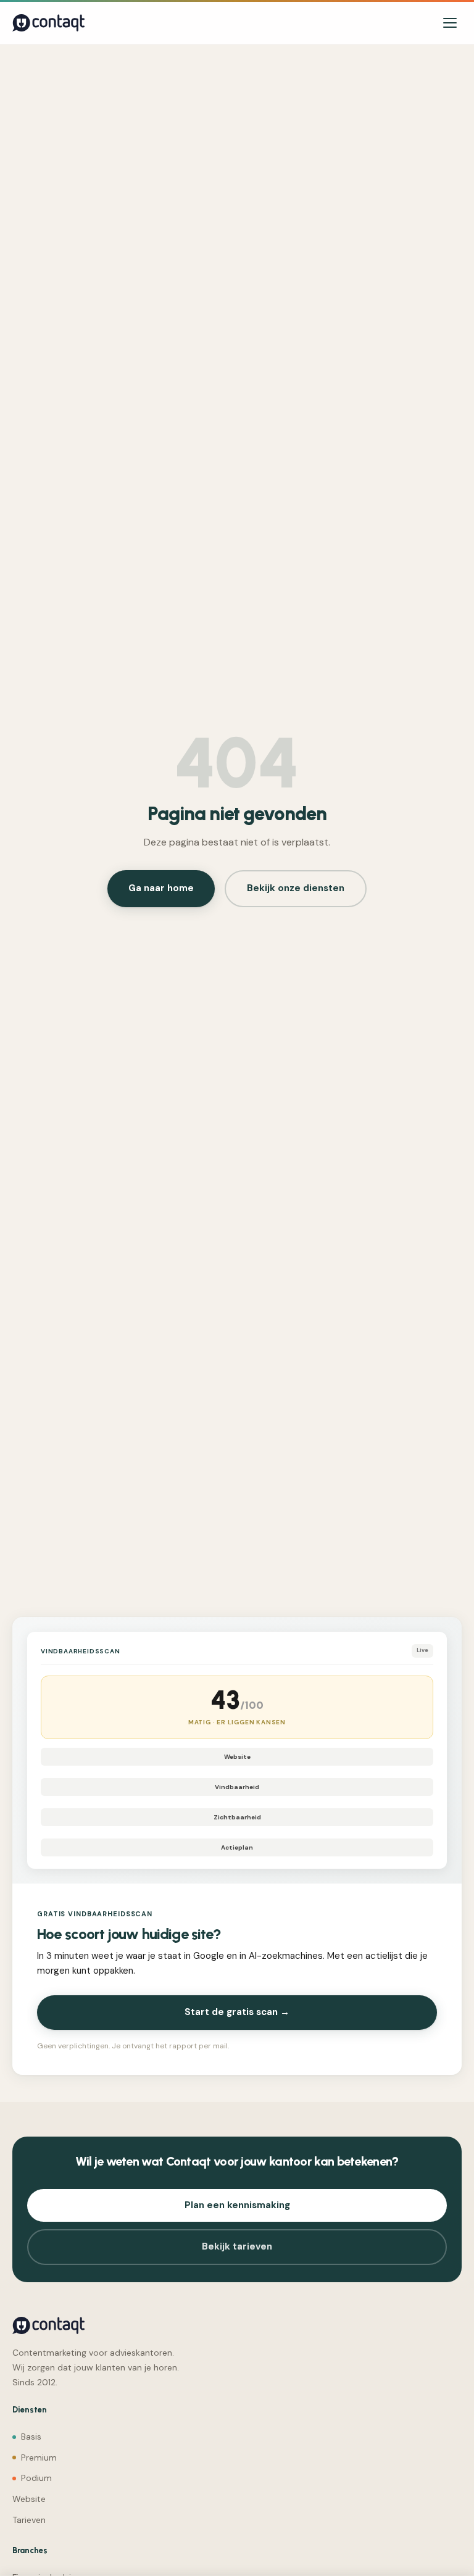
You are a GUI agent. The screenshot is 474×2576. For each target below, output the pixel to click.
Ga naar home (161, 888)
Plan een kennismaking (237, 2205)
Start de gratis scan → (237, 2012)
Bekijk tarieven (237, 2246)
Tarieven (29, 2520)
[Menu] (450, 23)
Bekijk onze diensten (296, 888)
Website (29, 2499)
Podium (36, 2478)
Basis (31, 2437)
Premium (39, 2458)
